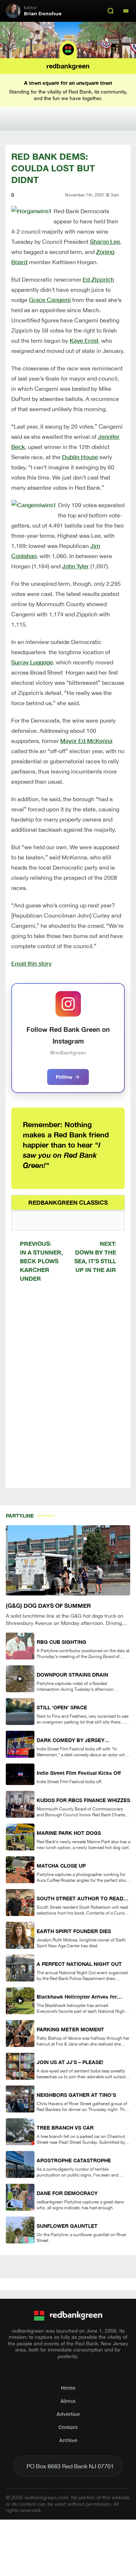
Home (68, 2388)
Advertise (68, 2414)
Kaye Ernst (84, 340)
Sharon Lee (105, 241)
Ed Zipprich (98, 279)
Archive (68, 2440)
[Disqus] (68, 1391)
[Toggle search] (111, 11)
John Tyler (75, 566)
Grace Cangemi (50, 300)
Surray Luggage (32, 662)
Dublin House (80, 457)
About (68, 2401)
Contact (68, 2427)
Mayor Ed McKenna (86, 741)
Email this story (31, 963)
